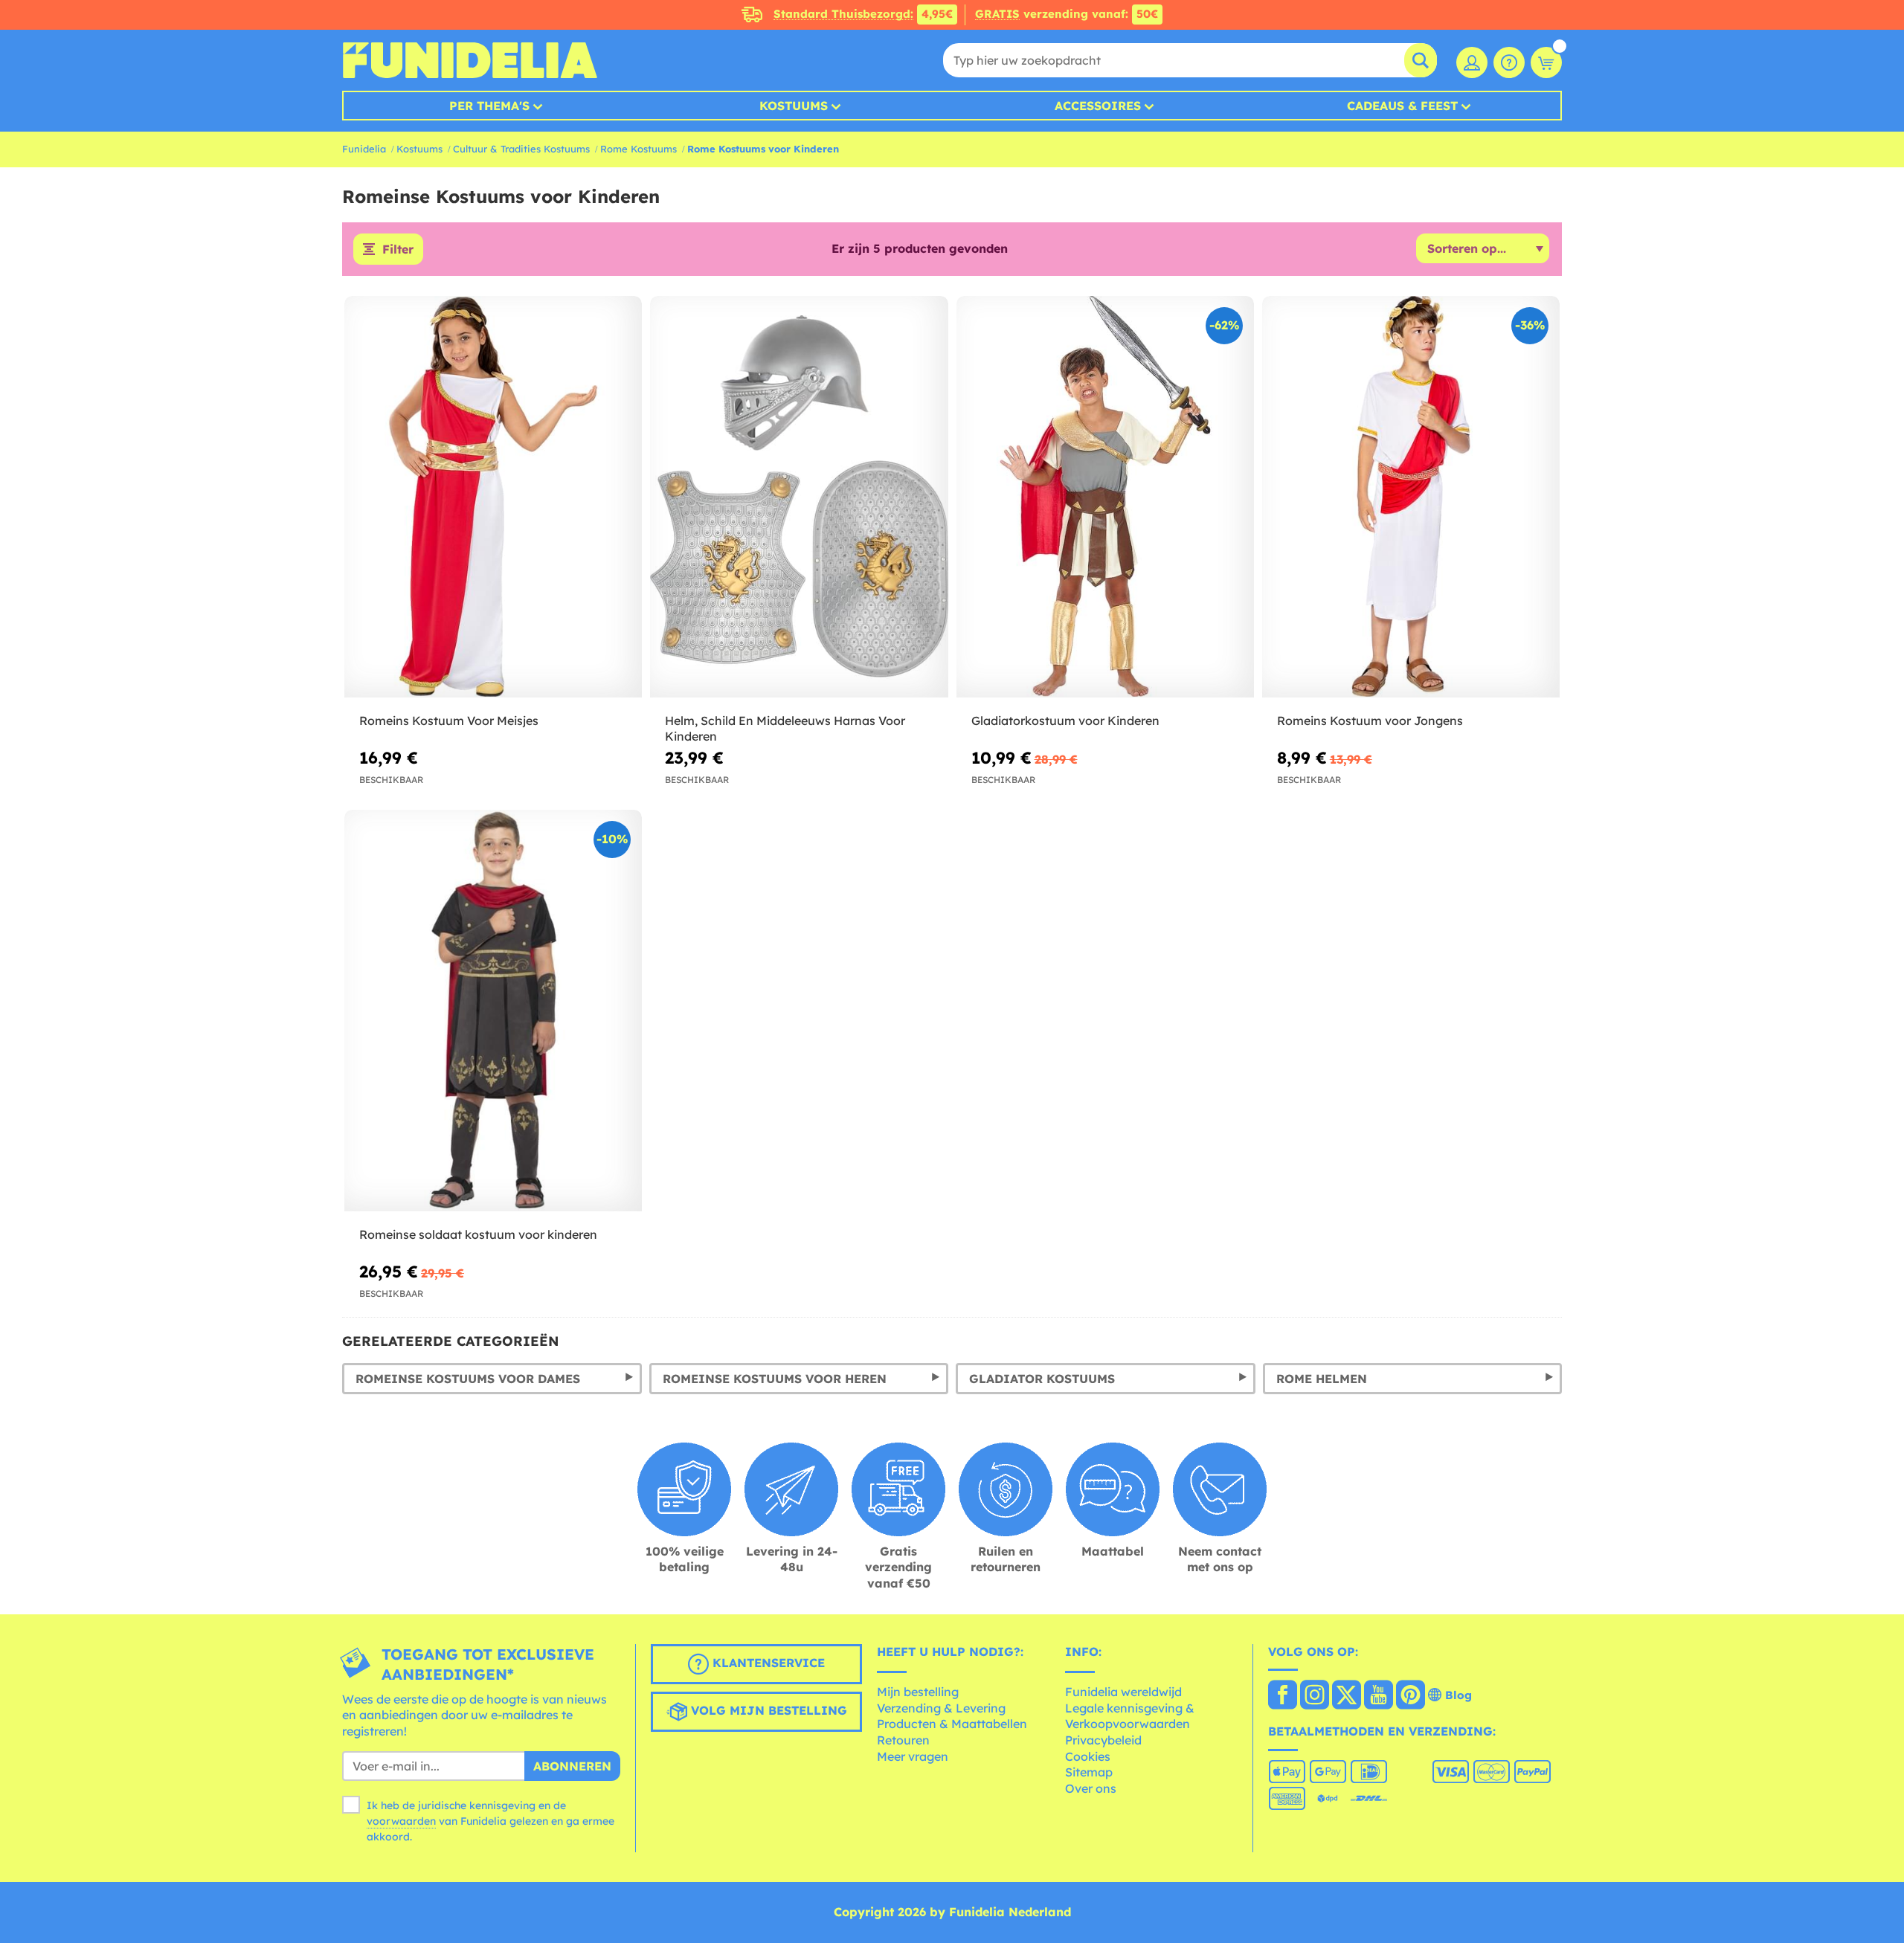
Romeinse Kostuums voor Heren (775, 1379)
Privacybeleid (1103, 1740)
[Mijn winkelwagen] (1546, 62)
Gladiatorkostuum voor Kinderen (1065, 721)
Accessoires (1098, 106)
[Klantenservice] (1509, 62)
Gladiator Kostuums (1042, 1379)
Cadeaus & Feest (1402, 106)
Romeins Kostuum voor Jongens (1370, 721)
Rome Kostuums (639, 149)
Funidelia (364, 149)
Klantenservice (767, 1663)
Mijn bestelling (918, 1692)
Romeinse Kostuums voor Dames (468, 1379)
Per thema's (489, 106)
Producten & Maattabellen (952, 1724)
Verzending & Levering (941, 1708)
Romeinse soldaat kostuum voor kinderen (478, 1234)
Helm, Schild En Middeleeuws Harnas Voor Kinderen (785, 728)
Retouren (903, 1740)
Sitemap (1089, 1772)
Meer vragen (913, 1756)
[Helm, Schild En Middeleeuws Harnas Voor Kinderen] (799, 497)
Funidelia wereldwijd (1123, 1692)
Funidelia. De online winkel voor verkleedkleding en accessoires (470, 60)
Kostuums (794, 106)
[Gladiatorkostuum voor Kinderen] (1105, 497)
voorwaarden (401, 1821)
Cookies (1088, 1756)
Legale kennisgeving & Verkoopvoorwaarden (1130, 1716)
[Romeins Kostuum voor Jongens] (1411, 497)
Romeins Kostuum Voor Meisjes (449, 721)
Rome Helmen (1322, 1379)
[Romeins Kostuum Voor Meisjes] (493, 497)
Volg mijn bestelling (767, 1710)
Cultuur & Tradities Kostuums (521, 149)
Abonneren (572, 1766)
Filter (398, 249)
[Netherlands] (1283, 1696)
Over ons (1091, 1788)
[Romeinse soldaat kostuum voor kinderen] (493, 1011)
